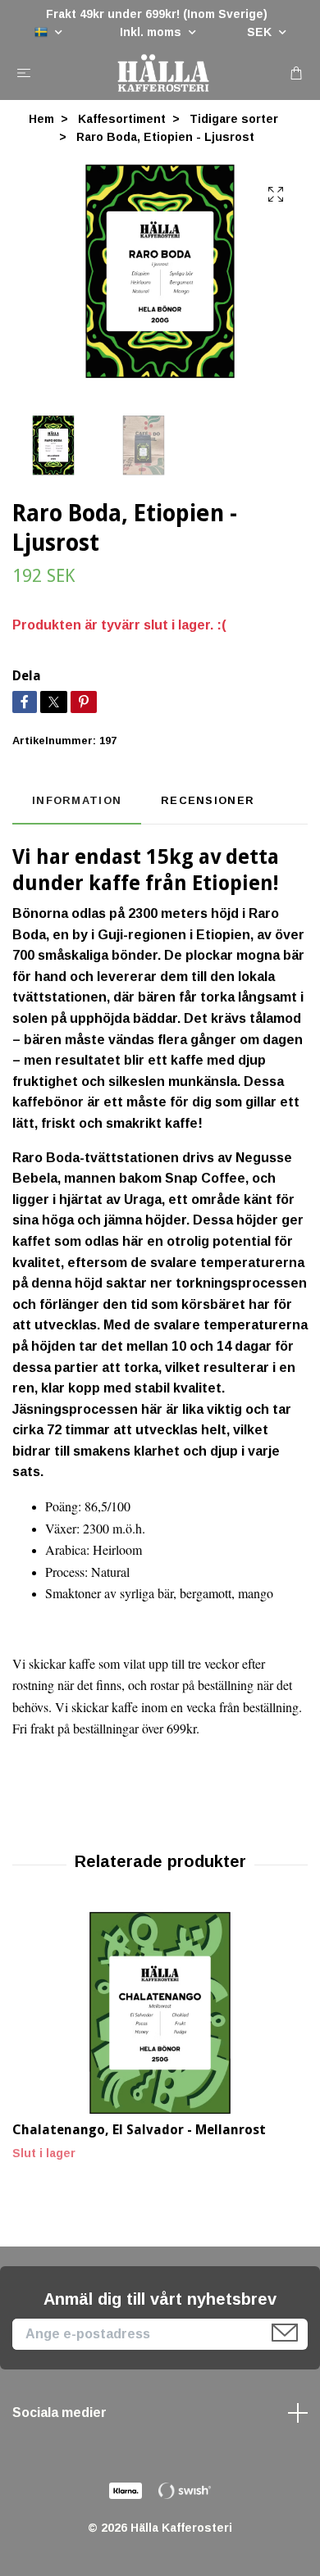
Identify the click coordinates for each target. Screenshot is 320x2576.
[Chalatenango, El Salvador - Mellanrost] (160, 2013)
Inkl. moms (152, 32)
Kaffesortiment (122, 119)
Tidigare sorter (234, 119)
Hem (41, 119)
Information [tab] (77, 800)
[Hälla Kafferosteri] (163, 73)
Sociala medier (59, 2412)
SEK (261, 32)
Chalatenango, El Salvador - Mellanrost (139, 2130)
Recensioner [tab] (208, 800)
